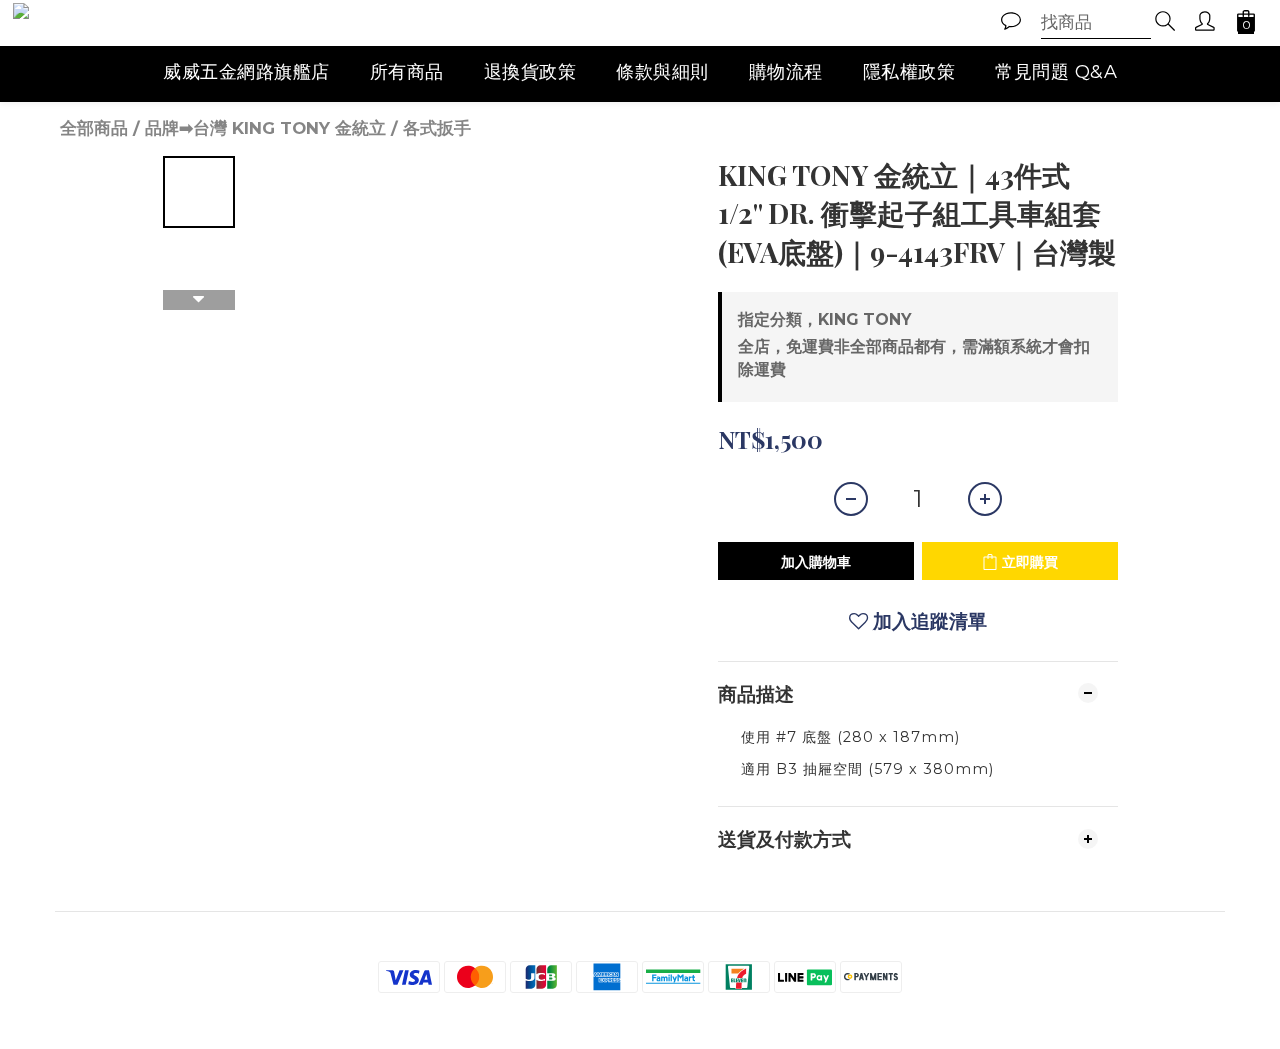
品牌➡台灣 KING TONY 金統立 (265, 128)
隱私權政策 (909, 72)
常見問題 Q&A (1056, 72)
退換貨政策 (530, 72)
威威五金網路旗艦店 (246, 72)
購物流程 (786, 72)
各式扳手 (437, 128)
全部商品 (94, 128)
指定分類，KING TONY (824, 319)
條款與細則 (662, 72)
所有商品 (407, 72)
